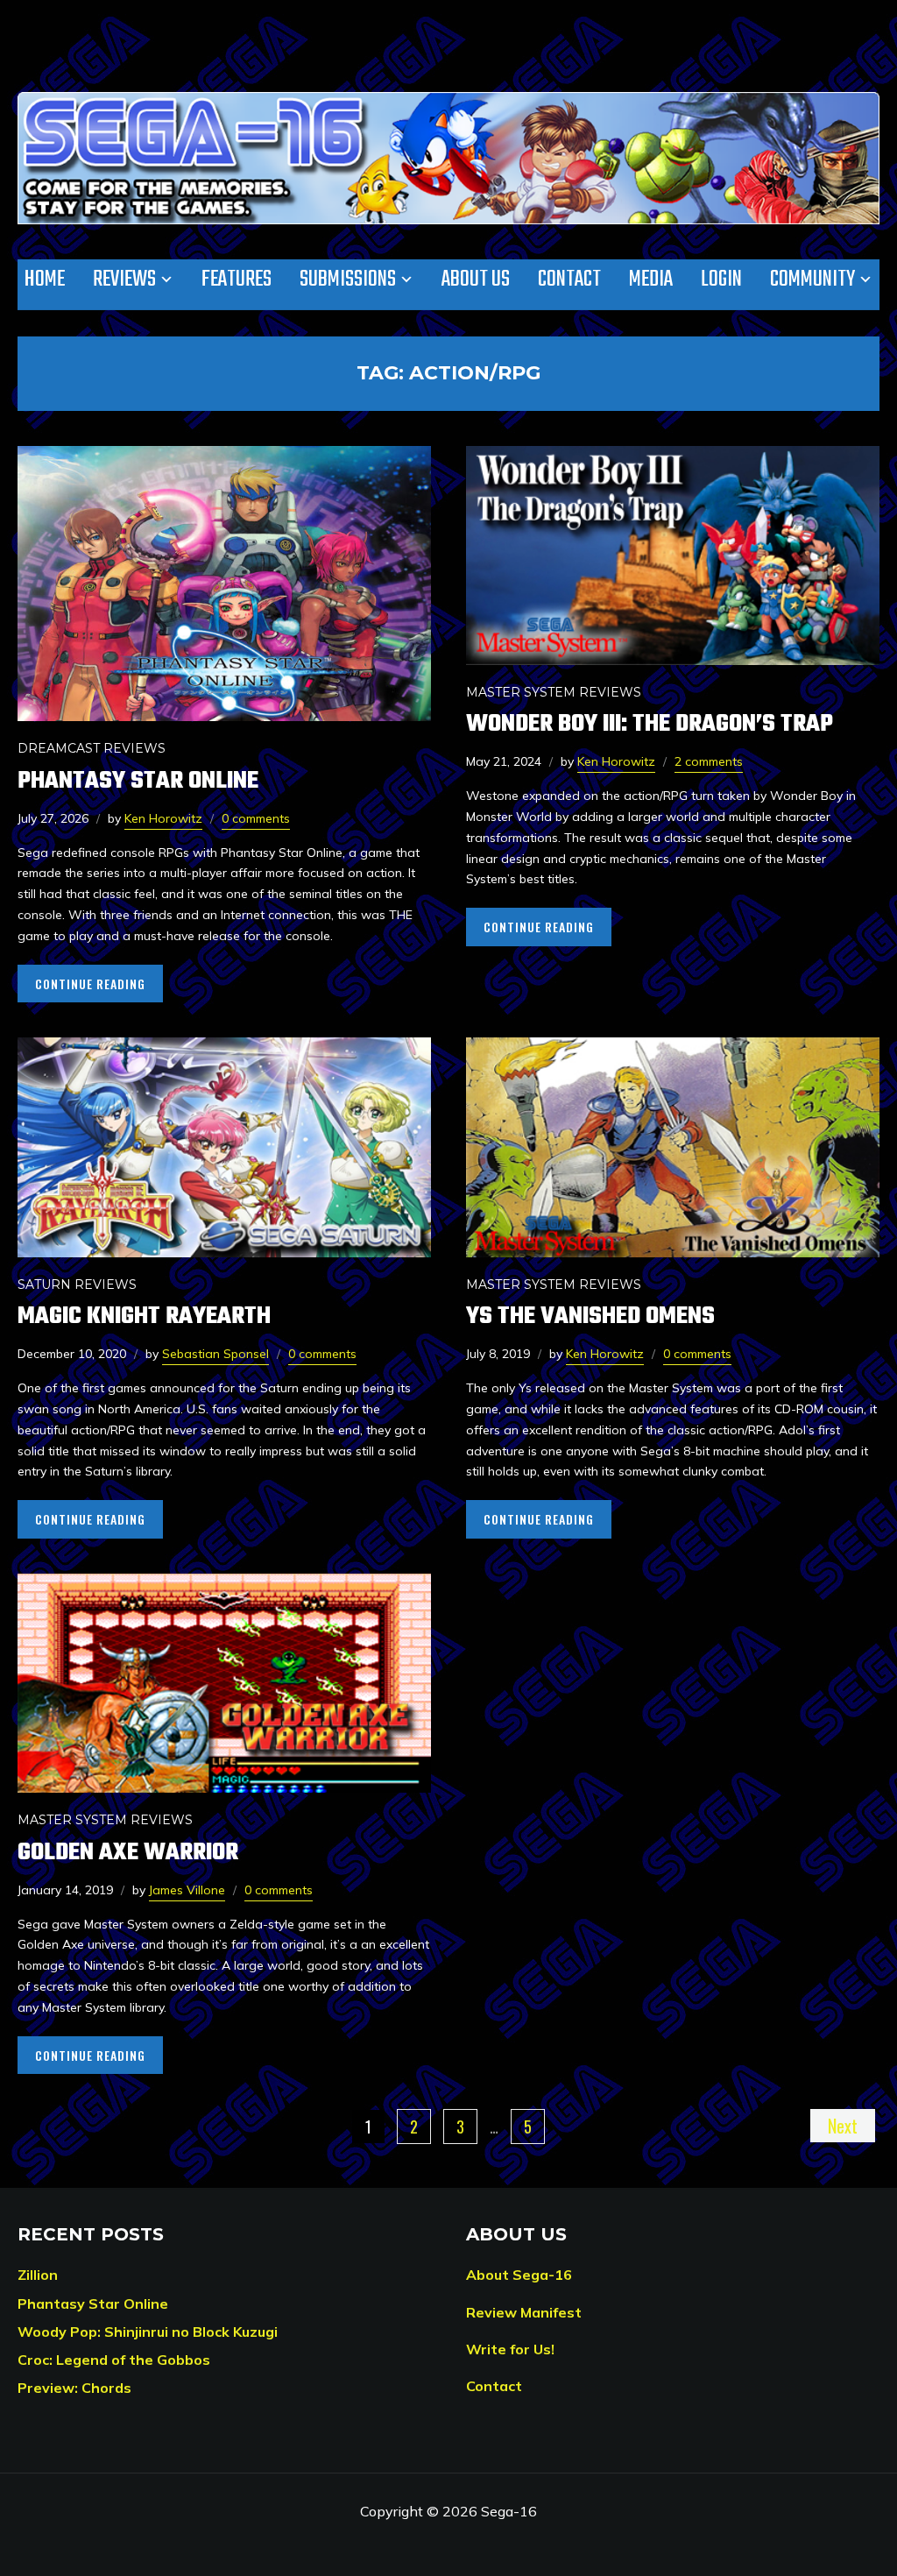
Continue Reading (90, 984)
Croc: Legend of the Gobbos (114, 2360)
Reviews (124, 280)
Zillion (38, 2275)
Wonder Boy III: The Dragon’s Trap (650, 724)
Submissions (348, 280)
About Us (476, 280)
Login (721, 280)
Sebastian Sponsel (215, 1354)
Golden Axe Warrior (128, 1853)
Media (651, 280)
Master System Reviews (554, 692)
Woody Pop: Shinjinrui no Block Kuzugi (148, 2332)
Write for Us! (510, 2349)
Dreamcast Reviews (92, 748)
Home (45, 280)
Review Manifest (524, 2312)
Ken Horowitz (163, 818)
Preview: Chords (74, 2388)
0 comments (256, 818)
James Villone (187, 1890)
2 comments (709, 761)
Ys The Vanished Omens (590, 1316)
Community (812, 280)
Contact (569, 280)
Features (237, 280)
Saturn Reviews (77, 1284)
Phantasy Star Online (138, 781)
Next (843, 2126)
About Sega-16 (519, 2275)
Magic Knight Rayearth (144, 1316)
